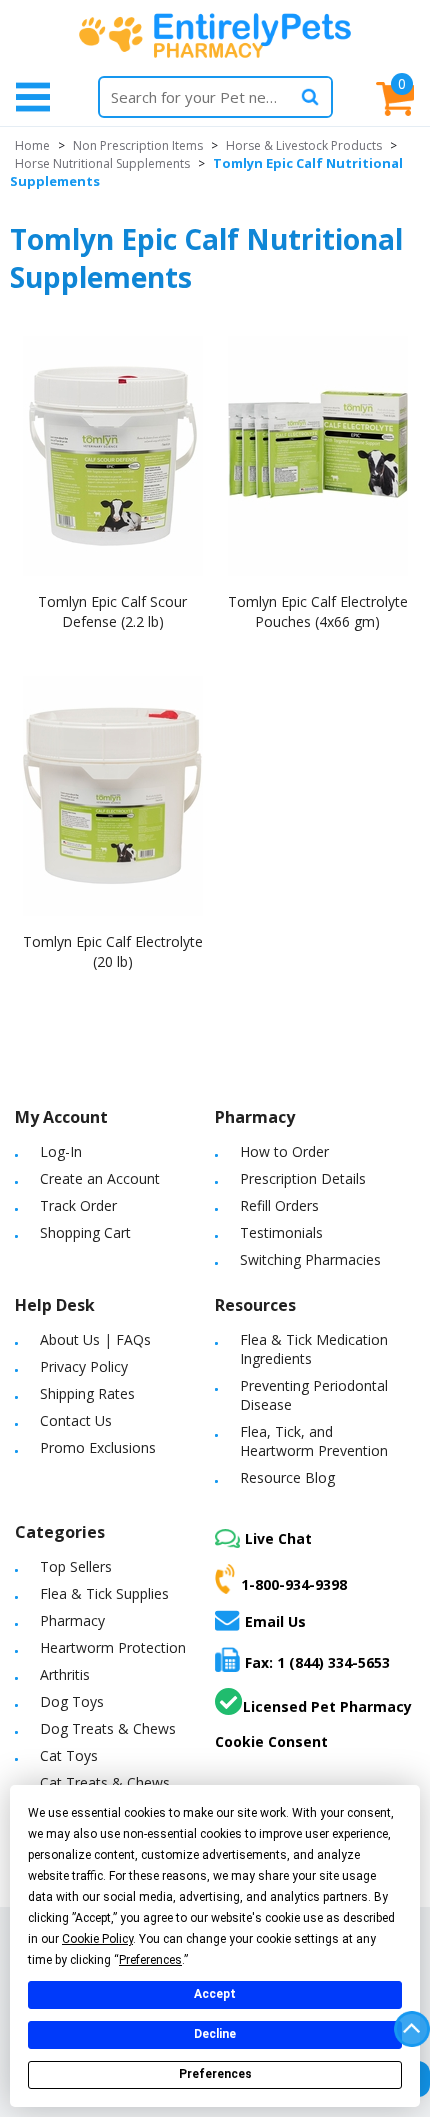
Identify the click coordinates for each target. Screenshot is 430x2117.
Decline (215, 2034)
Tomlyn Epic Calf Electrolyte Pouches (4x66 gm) (318, 611)
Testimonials (281, 1232)
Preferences (215, 2074)
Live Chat (278, 1538)
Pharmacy (72, 1620)
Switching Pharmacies (310, 1259)
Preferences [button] (150, 1960)
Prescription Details (303, 1178)
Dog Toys (72, 1701)
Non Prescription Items (138, 145)
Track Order (78, 1205)
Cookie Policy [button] (97, 1939)
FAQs (133, 1339)
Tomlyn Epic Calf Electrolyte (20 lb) (113, 951)
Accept (215, 1994)
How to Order (284, 1151)
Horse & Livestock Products (304, 145)
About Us (70, 1339)
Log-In (61, 1151)
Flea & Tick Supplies (104, 1593)
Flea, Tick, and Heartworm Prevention (314, 1441)
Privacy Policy (84, 1366)
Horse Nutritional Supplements (102, 163)
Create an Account (100, 1178)
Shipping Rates (87, 1393)
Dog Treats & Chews (108, 1728)
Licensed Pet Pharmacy (327, 1706)
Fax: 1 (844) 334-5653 (317, 1662)
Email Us (275, 1621)
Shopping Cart (85, 1232)
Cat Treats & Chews (105, 1782)
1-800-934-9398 (294, 1584)
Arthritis (65, 1674)
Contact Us (76, 1420)
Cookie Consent (271, 1741)
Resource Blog (287, 1477)
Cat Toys (69, 1755)
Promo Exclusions (98, 1447)
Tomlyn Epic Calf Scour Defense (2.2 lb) (112, 611)
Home (32, 145)
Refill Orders (279, 1205)
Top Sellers (76, 1566)
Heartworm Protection (113, 1647)
